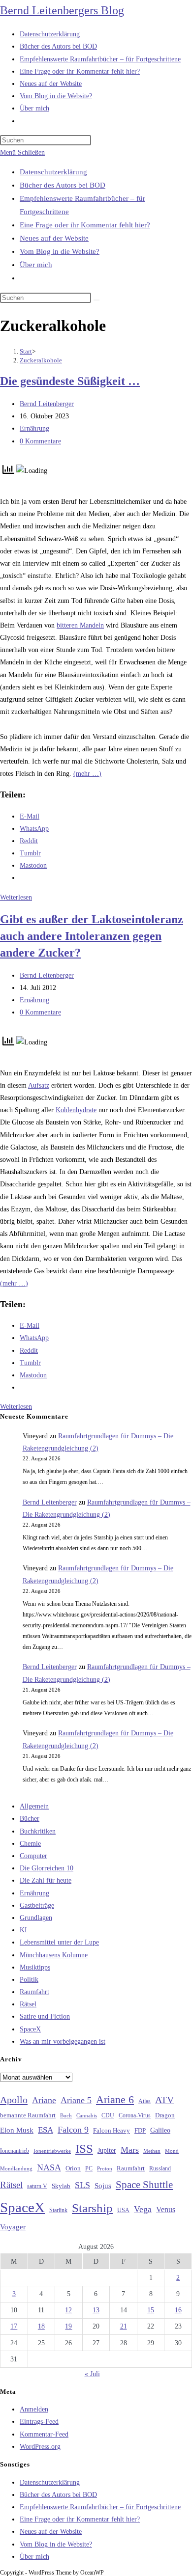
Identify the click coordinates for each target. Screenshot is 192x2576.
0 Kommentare (40, 441)
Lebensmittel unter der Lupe (59, 1942)
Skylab (61, 2186)
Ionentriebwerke (52, 2151)
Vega (143, 2209)
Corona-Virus (135, 2116)
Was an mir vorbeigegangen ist (63, 2042)
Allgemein (34, 1806)
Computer (33, 1856)
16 (178, 2310)
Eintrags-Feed (39, 2422)
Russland (160, 2168)
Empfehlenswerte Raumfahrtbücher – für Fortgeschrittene (100, 2507)
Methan (152, 2151)
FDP (140, 2130)
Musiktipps (35, 1967)
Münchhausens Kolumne (54, 1955)
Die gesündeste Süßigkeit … (70, 381)
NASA (49, 2167)
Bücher (30, 1819)
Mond (172, 2151)
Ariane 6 (115, 2100)
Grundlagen (36, 1918)
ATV (164, 2100)
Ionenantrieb (15, 2151)
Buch (66, 2115)
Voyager (13, 2227)
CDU (108, 2115)
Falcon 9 (73, 2130)
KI (23, 1930)
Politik (29, 1980)
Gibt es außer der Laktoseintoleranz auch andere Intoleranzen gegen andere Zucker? (92, 936)
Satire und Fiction (45, 2016)
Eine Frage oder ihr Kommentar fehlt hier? (85, 225)
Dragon (165, 2115)
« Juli (92, 2374)
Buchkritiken (38, 1831)
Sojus (103, 2186)
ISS (84, 2149)
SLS (82, 2185)
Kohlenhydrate (76, 1110)
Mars (130, 2150)
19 (68, 2326)
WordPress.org (40, 2447)
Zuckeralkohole (41, 360)
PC (89, 2169)
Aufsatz (39, 1085)
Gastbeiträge (37, 1905)
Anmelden (34, 2409)
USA (123, 2210)
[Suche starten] (96, 300)
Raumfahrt (34, 1992)
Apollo (14, 2100)
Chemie (30, 1844)
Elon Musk (17, 2130)
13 (96, 2310)
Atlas (144, 2101)
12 (68, 2310)
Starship (92, 2208)
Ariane (44, 2100)
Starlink (58, 2210)
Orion (73, 2168)
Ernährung (34, 428)
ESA (46, 2130)
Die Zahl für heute (46, 1880)
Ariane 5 (76, 2100)
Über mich (36, 265)
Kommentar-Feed (44, 2434)
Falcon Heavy (112, 2130)
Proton (105, 2169)
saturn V (37, 2186)
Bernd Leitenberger (47, 404)
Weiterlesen (16, 897)
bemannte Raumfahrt (28, 2115)
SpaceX (30, 2029)
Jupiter (107, 2150)
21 (124, 2326)
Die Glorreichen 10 (47, 1868)
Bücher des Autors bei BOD (63, 185)
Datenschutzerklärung (53, 172)
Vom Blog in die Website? (60, 251)
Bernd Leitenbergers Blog (62, 10)
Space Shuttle (144, 2185)
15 (151, 2310)
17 (14, 2326)
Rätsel (28, 2004)
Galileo (160, 2130)
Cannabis (87, 2115)
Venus (166, 2209)
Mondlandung (16, 2169)
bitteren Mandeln (80, 625)
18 (41, 2326)
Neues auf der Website (54, 238)
